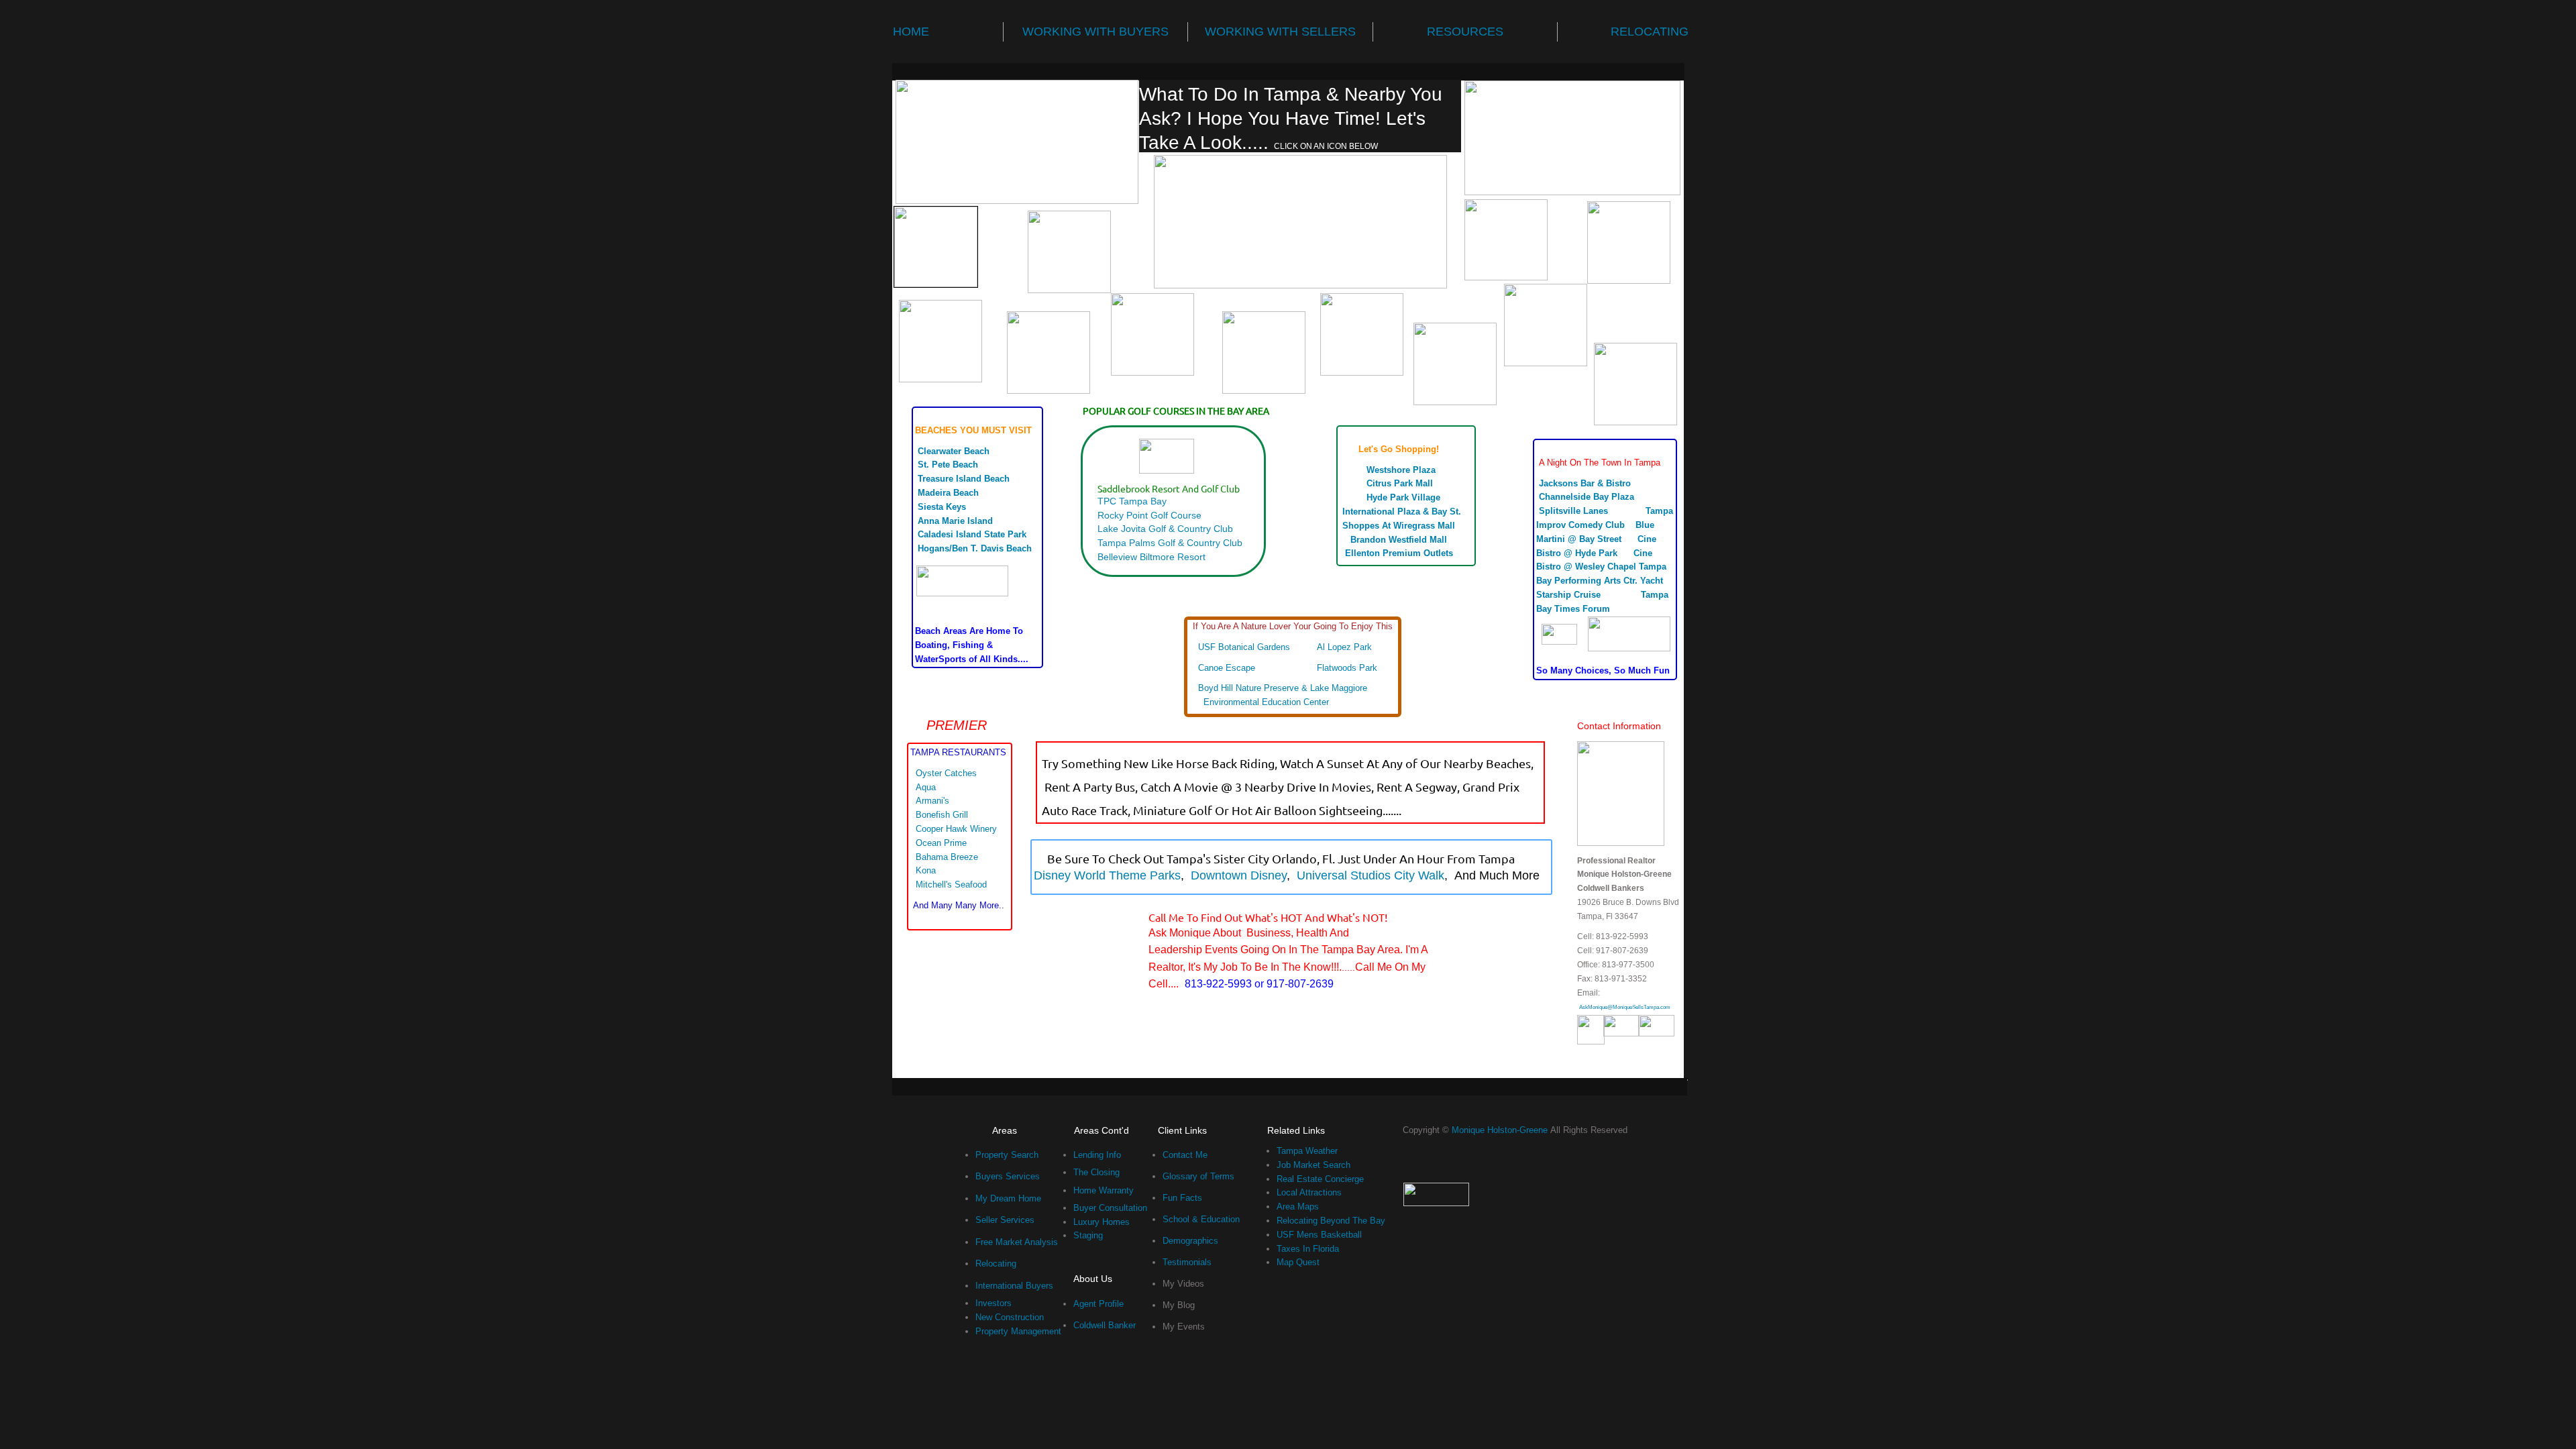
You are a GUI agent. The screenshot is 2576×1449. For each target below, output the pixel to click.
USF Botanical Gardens (1244, 647)
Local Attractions (1309, 1192)
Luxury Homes (1102, 1222)
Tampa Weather (1307, 1151)
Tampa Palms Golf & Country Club (1173, 543)
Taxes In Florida (1308, 1249)
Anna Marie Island (958, 521)
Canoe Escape (1227, 668)
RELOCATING (1650, 32)
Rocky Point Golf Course (1149, 515)
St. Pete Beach (948, 465)
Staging (1088, 1235)
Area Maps (1298, 1206)
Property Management (1018, 1331)
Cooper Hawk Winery (956, 829)
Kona (931, 870)
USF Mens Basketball (1319, 1235)
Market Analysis (1027, 1242)
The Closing (1096, 1172)
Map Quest (1298, 1262)
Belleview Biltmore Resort (1151, 557)
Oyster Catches (948, 773)
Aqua (928, 787)
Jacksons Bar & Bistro (1585, 483)
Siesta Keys (950, 507)
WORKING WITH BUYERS (1095, 32)
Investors (994, 1303)
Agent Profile (1098, 1304)
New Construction (1010, 1317)
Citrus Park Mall (1406, 483)
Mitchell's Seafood (953, 884)
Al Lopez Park (1344, 647)
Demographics (1190, 1241)
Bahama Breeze (954, 857)
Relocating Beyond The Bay (1331, 1221)
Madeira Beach (950, 493)
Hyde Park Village (1405, 497)
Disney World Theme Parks (1107, 875)
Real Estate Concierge (1320, 1179)
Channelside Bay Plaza (1587, 497)
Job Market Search (1313, 1165)
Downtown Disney (1237, 875)
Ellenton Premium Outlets (1400, 553)
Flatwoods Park (1347, 668)
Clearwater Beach (954, 451)
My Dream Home (1008, 1198)
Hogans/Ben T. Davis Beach (975, 548)
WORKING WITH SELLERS (1280, 32)
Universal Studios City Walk (1371, 875)
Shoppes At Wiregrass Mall (1399, 526)
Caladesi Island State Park (972, 534)
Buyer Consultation (1110, 1208)
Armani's (932, 801)
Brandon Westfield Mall (1400, 540)
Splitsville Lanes (1580, 511)
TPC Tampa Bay (1135, 501)
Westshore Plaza (1402, 470)
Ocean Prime (944, 843)
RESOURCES (1465, 32)
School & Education (1201, 1219)
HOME (911, 32)
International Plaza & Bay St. (1402, 512)
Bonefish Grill (943, 815)
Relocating (996, 1264)
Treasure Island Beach (966, 479)
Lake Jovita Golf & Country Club (1165, 529)
